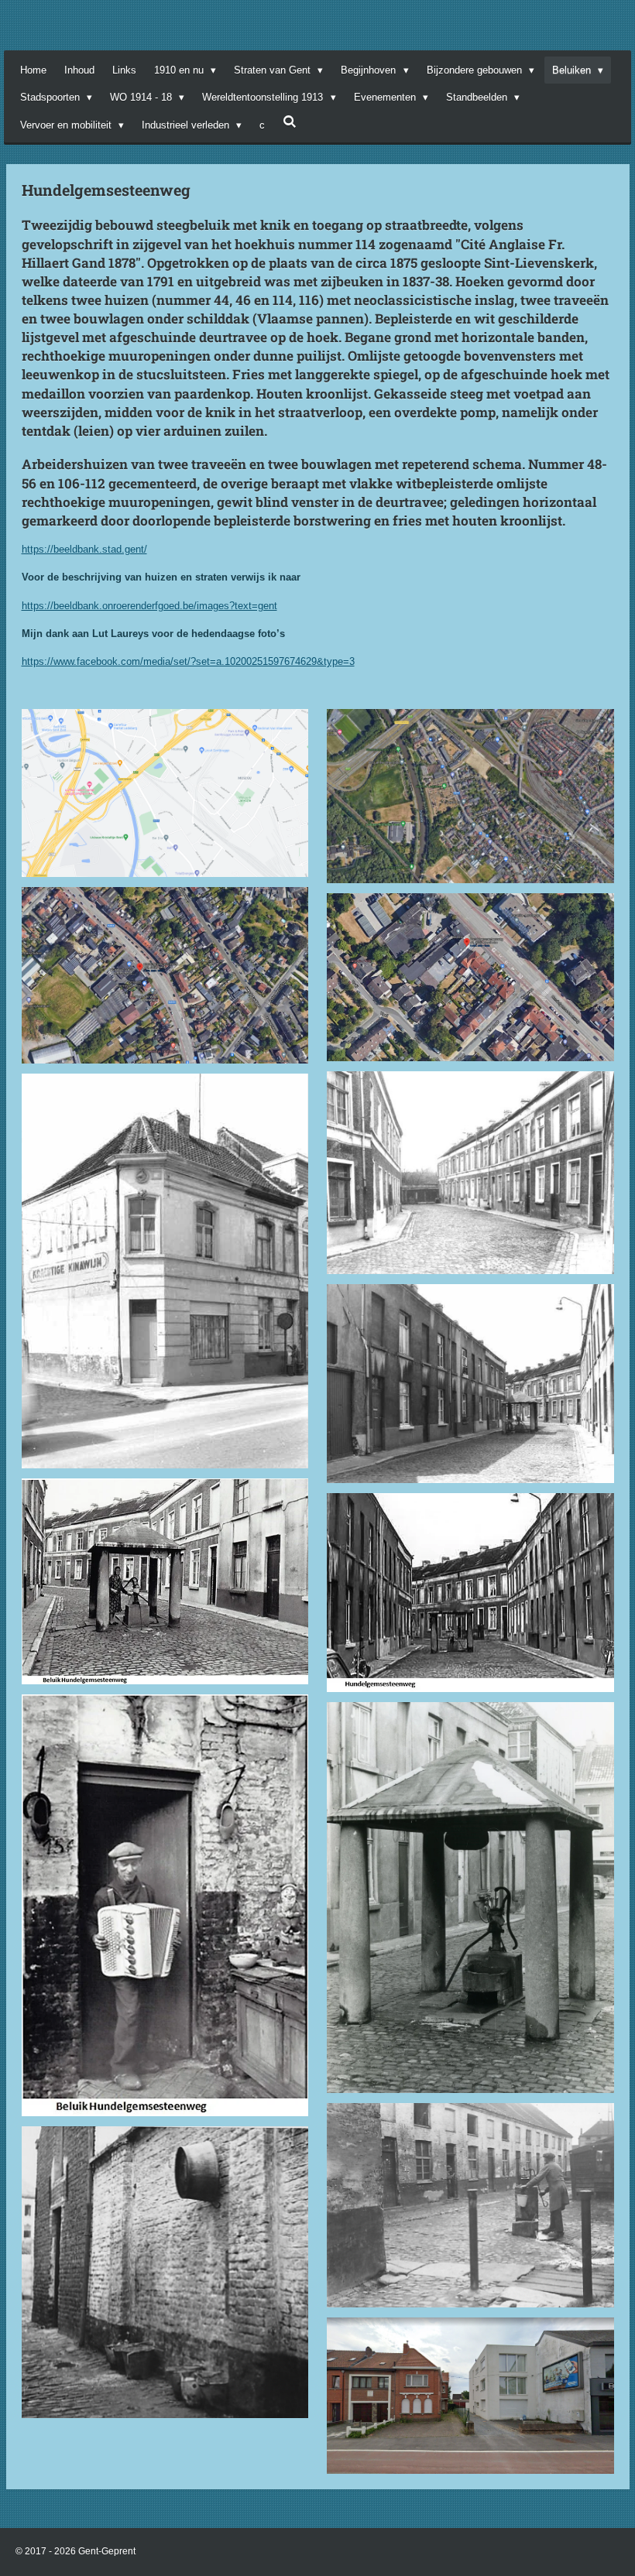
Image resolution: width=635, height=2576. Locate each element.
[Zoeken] (290, 122)
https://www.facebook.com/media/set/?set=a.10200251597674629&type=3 (188, 661)
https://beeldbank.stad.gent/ (84, 549)
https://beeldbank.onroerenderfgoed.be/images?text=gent (149, 606)
